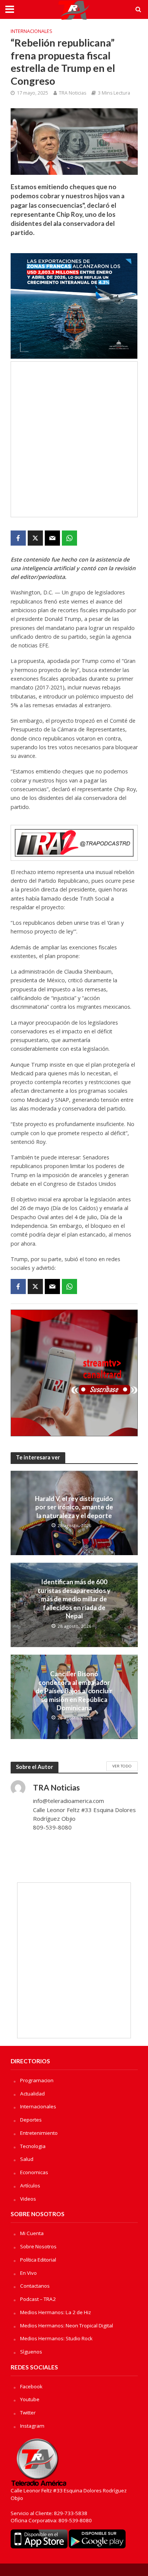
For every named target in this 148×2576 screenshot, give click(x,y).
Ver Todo (122, 1766)
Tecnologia (33, 2146)
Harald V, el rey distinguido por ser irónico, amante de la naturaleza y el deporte (74, 1507)
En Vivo (28, 2273)
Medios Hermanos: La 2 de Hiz (56, 2312)
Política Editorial (38, 2260)
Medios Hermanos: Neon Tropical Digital (67, 2326)
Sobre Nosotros (38, 2246)
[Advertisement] (74, 439)
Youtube (30, 2399)
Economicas (34, 2172)
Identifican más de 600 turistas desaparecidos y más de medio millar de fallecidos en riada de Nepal (74, 1599)
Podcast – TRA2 (38, 2299)
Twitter (28, 2413)
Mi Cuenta (32, 2233)
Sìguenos (31, 2352)
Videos (28, 2199)
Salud (27, 2159)
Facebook (31, 2386)
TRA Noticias (72, 93)
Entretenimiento (39, 2133)
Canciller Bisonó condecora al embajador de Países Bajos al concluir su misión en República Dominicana (74, 1691)
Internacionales (31, 31)
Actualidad (32, 2094)
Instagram (32, 2426)
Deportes (31, 2120)
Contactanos (35, 2286)
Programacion (37, 2080)
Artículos (30, 2186)
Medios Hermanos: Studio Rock (56, 2338)
